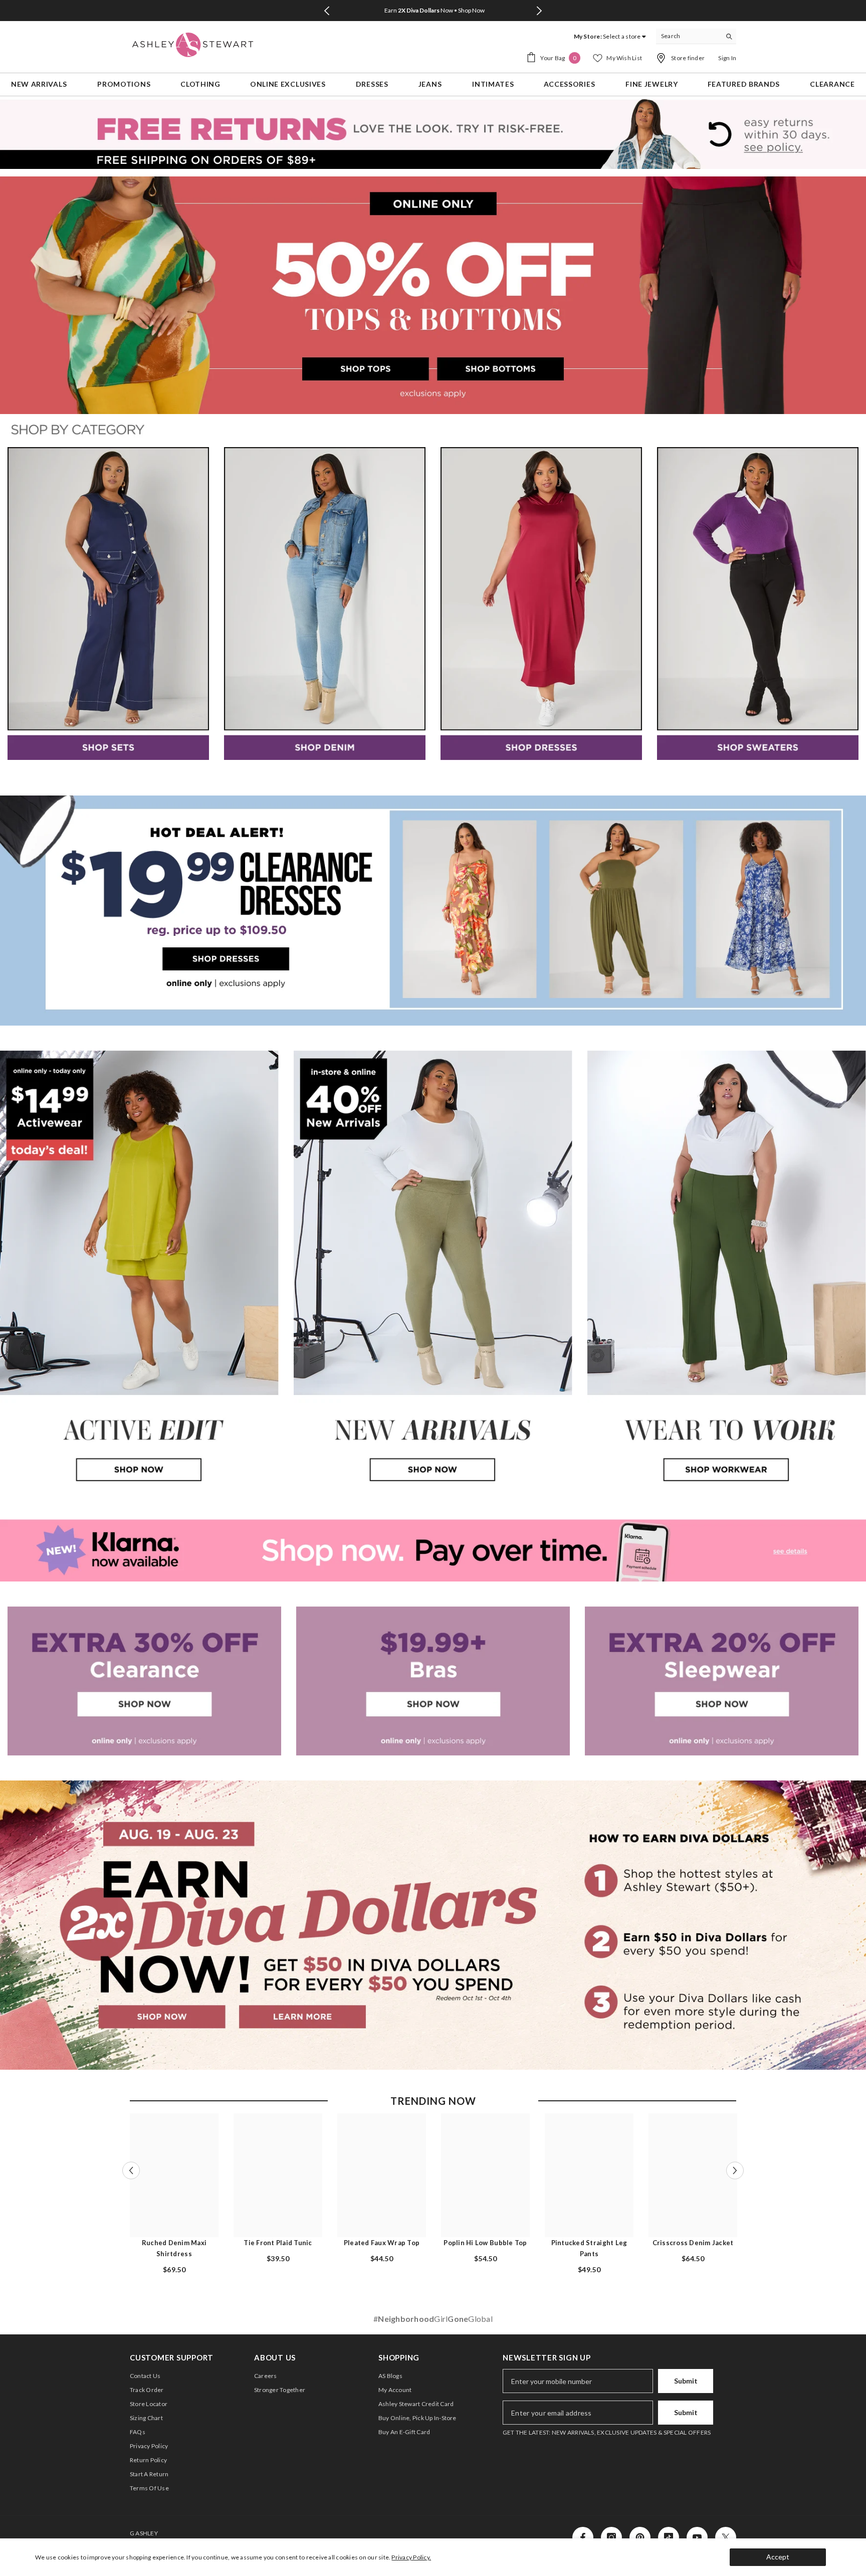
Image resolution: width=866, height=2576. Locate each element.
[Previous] (327, 11)
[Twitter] (726, 2537)
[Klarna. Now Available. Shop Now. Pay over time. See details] (433, 1550)
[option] (433, 11)
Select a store (622, 36)
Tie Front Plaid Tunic (278, 2243)
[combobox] (688, 36)
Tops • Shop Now (434, 10)
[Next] (539, 11)
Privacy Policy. (411, 2557)
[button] (131, 2170)
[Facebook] (583, 2537)
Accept (778, 2557)
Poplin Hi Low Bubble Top (485, 2243)
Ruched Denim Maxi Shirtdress (174, 2248)
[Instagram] (611, 2537)
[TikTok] (669, 2537)
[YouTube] (697, 2537)
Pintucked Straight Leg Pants (589, 2248)
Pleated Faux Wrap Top (382, 2243)
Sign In (727, 58)
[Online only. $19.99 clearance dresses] (433, 911)
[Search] (696, 36)
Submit (686, 2381)
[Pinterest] (640, 2537)
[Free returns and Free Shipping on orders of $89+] (433, 134)
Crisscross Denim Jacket (693, 2243)
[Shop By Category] (433, 431)
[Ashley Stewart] (108, 604)
